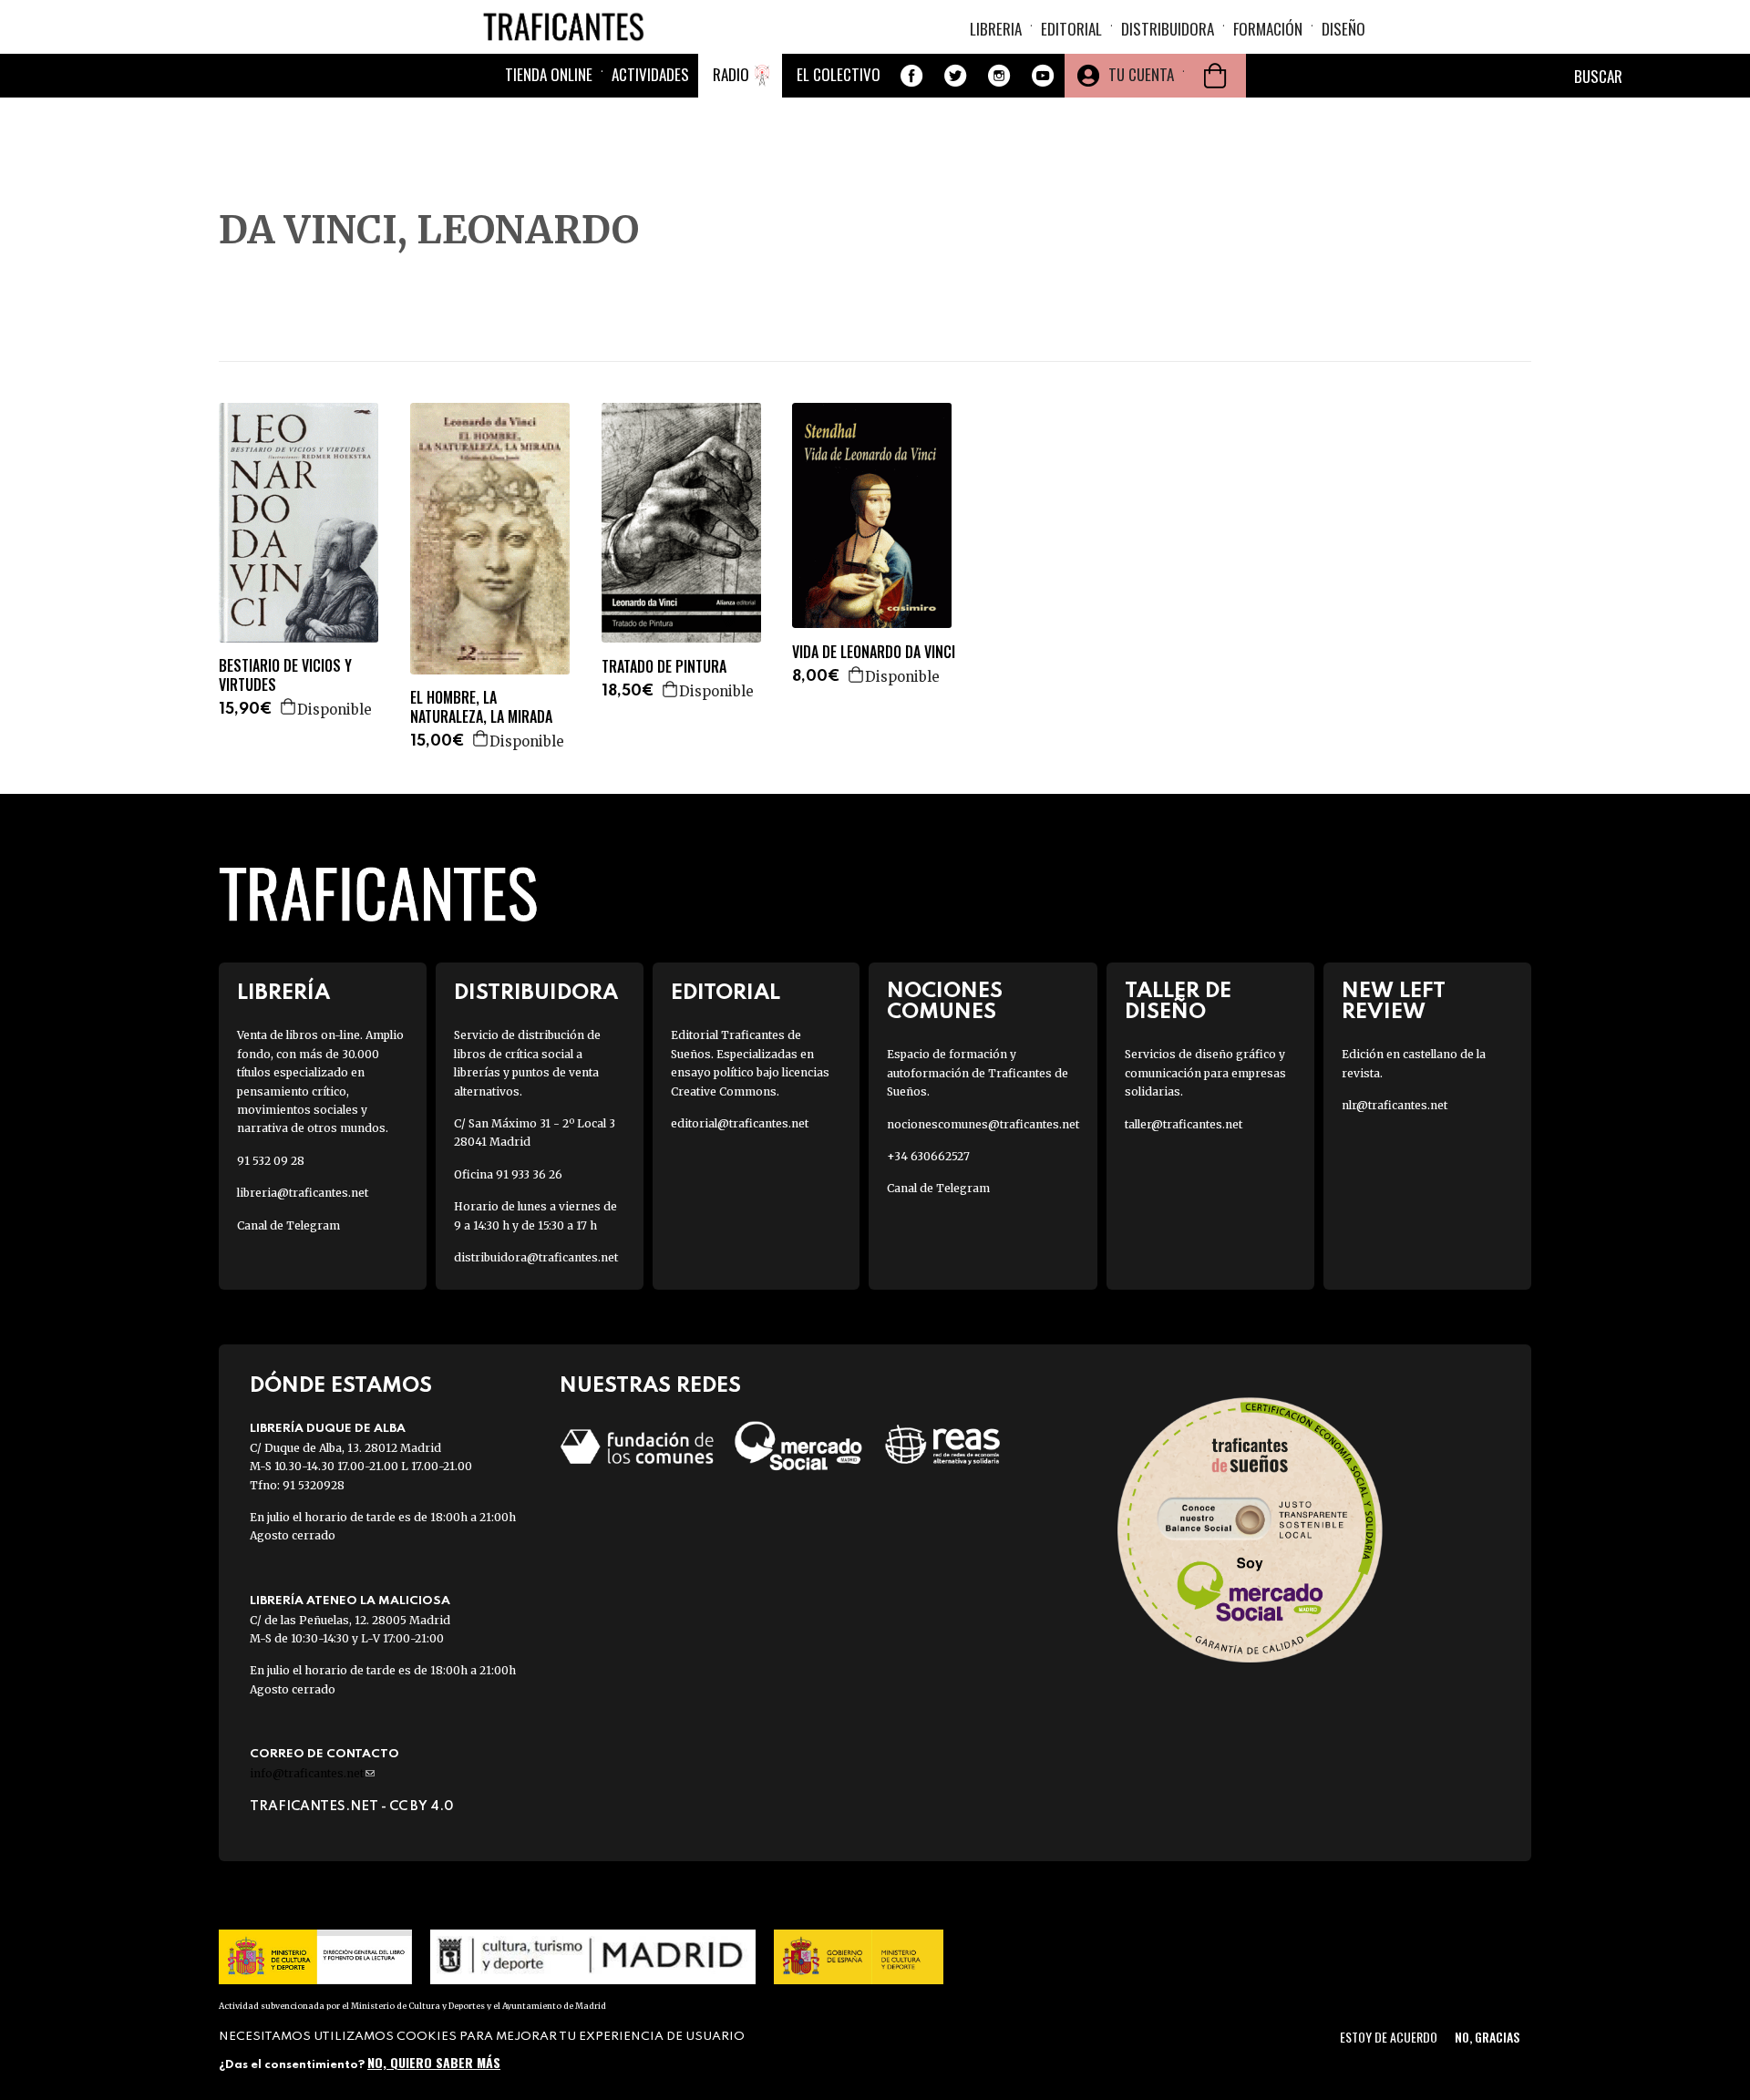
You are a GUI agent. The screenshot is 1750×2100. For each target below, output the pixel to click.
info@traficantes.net (312, 1773)
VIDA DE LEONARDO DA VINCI (874, 652)
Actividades (650, 74)
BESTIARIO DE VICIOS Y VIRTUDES (285, 675)
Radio (731, 74)
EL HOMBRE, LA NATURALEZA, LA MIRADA (481, 707)
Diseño (1343, 29)
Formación (1268, 29)
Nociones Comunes (945, 1002)
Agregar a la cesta (289, 706)
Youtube (1043, 76)
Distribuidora (1168, 29)
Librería (283, 993)
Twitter (955, 76)
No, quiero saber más (434, 2061)
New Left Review (1394, 1002)
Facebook (911, 76)
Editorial (1071, 29)
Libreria (996, 29)
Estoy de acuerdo (1389, 2037)
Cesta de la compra (1215, 76)
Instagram (999, 76)
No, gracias (1487, 2037)
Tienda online (549, 74)
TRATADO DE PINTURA (664, 667)
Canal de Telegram (288, 1225)
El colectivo (839, 74)
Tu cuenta (1141, 74)
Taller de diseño (1178, 1002)
